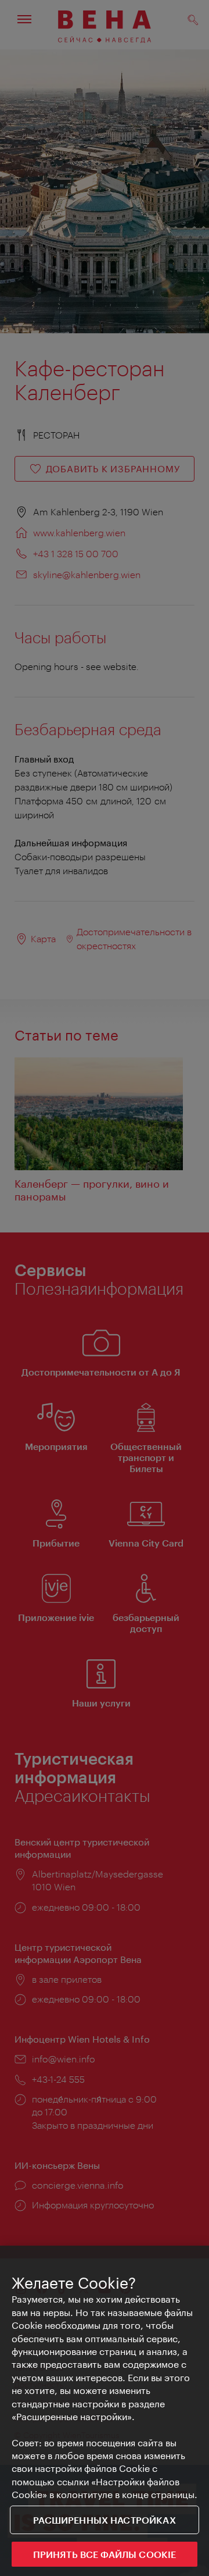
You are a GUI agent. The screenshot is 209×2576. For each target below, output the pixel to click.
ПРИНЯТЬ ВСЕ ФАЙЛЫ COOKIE (105, 2554)
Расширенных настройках (105, 2520)
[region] (105, 2411)
